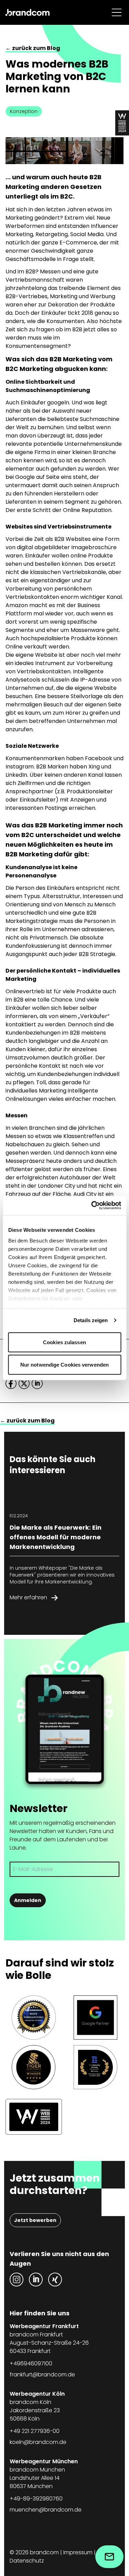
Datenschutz (27, 2561)
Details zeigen (91, 1320)
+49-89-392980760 (36, 2499)
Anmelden (28, 1900)
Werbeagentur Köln (37, 2394)
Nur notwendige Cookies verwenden (64, 1365)
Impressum (78, 2552)
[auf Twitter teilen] (24, 1383)
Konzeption (24, 111)
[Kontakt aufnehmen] (109, 2557)
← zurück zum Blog (33, 48)
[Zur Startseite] (28, 12)
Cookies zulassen (64, 1342)
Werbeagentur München (44, 2461)
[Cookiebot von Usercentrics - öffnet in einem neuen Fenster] (92, 1206)
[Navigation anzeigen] (117, 12)
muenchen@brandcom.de (46, 2510)
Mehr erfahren (28, 1597)
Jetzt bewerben (35, 2220)
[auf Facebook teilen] (11, 1383)
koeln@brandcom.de (38, 2442)
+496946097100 (31, 2363)
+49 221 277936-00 (35, 2431)
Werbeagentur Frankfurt (44, 2326)
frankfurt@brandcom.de (42, 2374)
